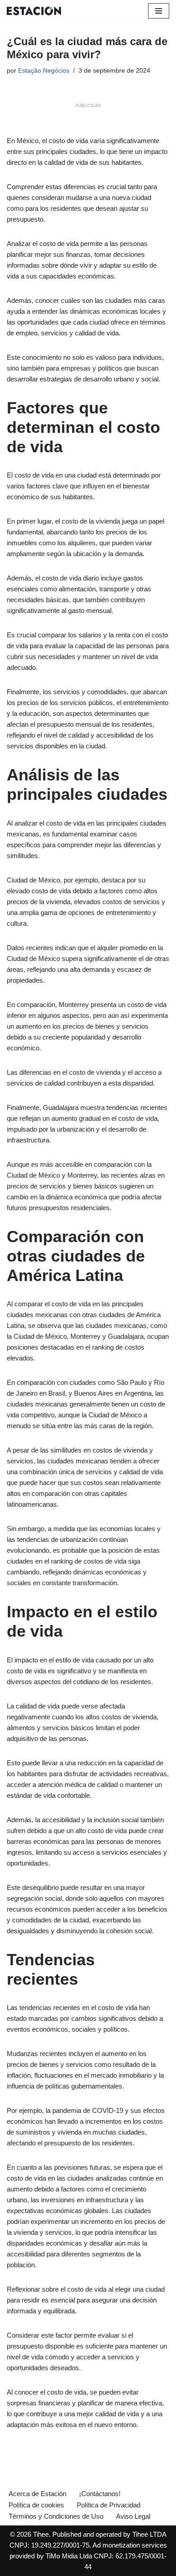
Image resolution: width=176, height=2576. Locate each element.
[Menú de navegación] (159, 11)
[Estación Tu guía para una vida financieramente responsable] (34, 11)
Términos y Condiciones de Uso (56, 2516)
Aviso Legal (133, 2516)
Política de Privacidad (109, 2505)
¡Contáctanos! (100, 2494)
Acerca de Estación (37, 2494)
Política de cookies (36, 2505)
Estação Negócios (44, 71)
